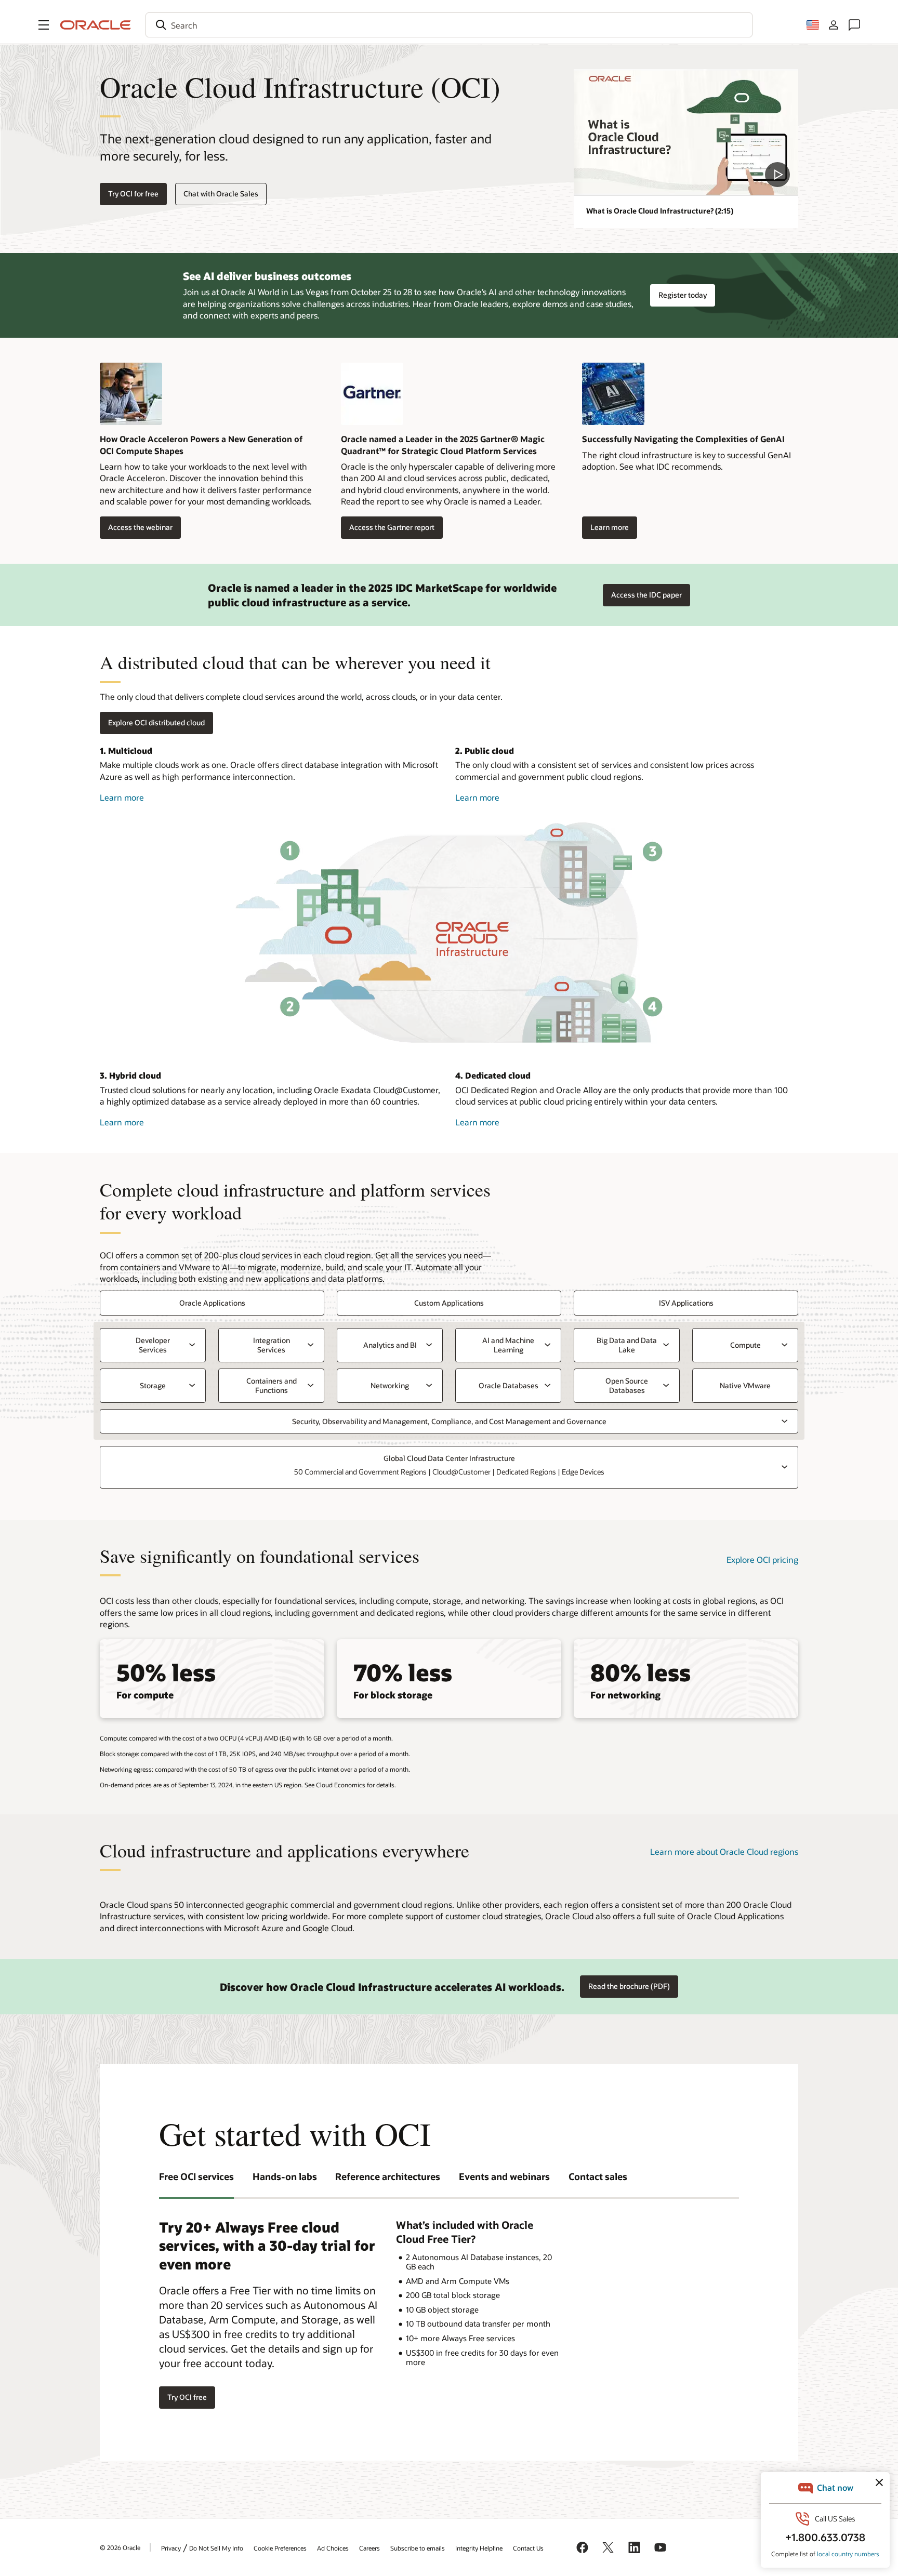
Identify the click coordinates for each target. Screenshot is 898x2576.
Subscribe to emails (418, 2548)
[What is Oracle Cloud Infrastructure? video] (686, 132)
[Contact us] (854, 25)
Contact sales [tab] (598, 2176)
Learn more (605, 528)
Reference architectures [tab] (388, 2176)
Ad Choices (333, 2548)
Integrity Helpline (479, 2548)
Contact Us (528, 2548)
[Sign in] (834, 25)
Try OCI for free (133, 194)
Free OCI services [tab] (196, 2176)
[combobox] (449, 25)
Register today (683, 295)
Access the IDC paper (646, 595)
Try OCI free (187, 2397)
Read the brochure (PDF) (629, 1986)
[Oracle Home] (96, 25)
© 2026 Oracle (120, 2547)
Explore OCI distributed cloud (156, 722)
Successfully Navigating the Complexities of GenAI (683, 439)
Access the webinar (136, 528)
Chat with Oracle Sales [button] (221, 194)
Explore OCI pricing (762, 1559)
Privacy (171, 2548)
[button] (44, 25)
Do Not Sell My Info (216, 2548)
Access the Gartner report (388, 528)
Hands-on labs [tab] (285, 2176)
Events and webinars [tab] (504, 2176)
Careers (369, 2548)
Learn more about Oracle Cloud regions (724, 1851)
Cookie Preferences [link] (280, 2548)
